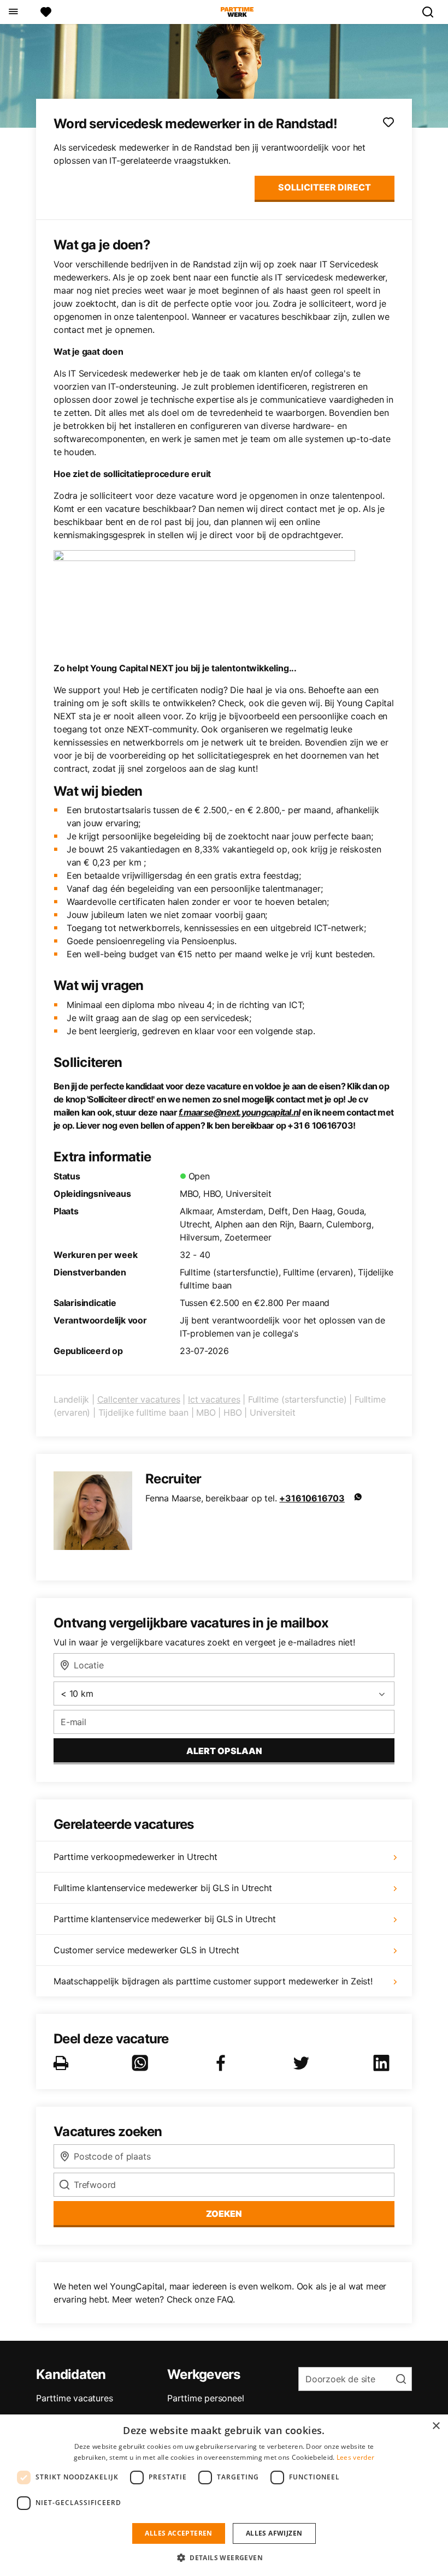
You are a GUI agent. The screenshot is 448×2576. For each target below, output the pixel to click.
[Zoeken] (432, 12)
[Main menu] (13, 12)
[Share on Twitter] (303, 2063)
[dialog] (224, 2495)
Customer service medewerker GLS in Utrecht (146, 1950)
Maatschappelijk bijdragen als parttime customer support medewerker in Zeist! (213, 1981)
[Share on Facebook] (223, 2063)
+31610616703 (312, 1498)
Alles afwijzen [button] (274, 2533)
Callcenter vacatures (139, 1399)
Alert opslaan (224, 1751)
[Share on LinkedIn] (384, 2063)
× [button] (436, 2426)
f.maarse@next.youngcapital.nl (239, 1112)
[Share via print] (63, 2063)
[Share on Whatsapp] (142, 2063)
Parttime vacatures (74, 2398)
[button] (224, 2557)
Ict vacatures (214, 1399)
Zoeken (224, 2214)
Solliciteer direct (325, 187)
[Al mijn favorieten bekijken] (46, 12)
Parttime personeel (205, 2398)
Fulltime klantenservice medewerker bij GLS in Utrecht (163, 1888)
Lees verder (355, 2457)
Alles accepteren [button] (178, 2533)
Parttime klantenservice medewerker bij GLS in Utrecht (164, 1919)
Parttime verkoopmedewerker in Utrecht (135, 1857)
